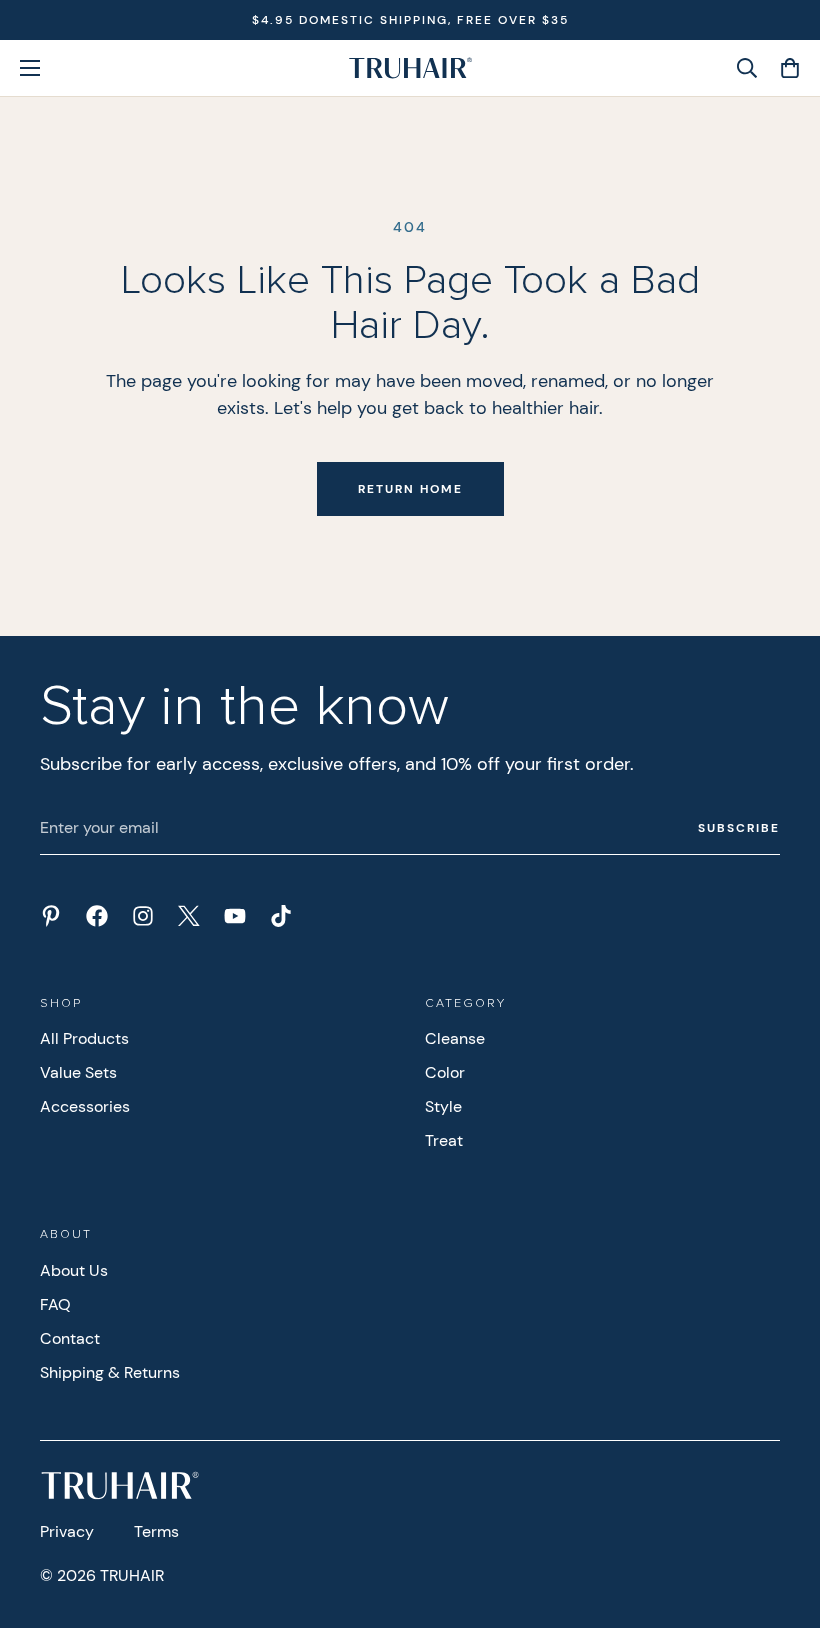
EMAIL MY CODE (245, 963)
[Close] (716, 628)
